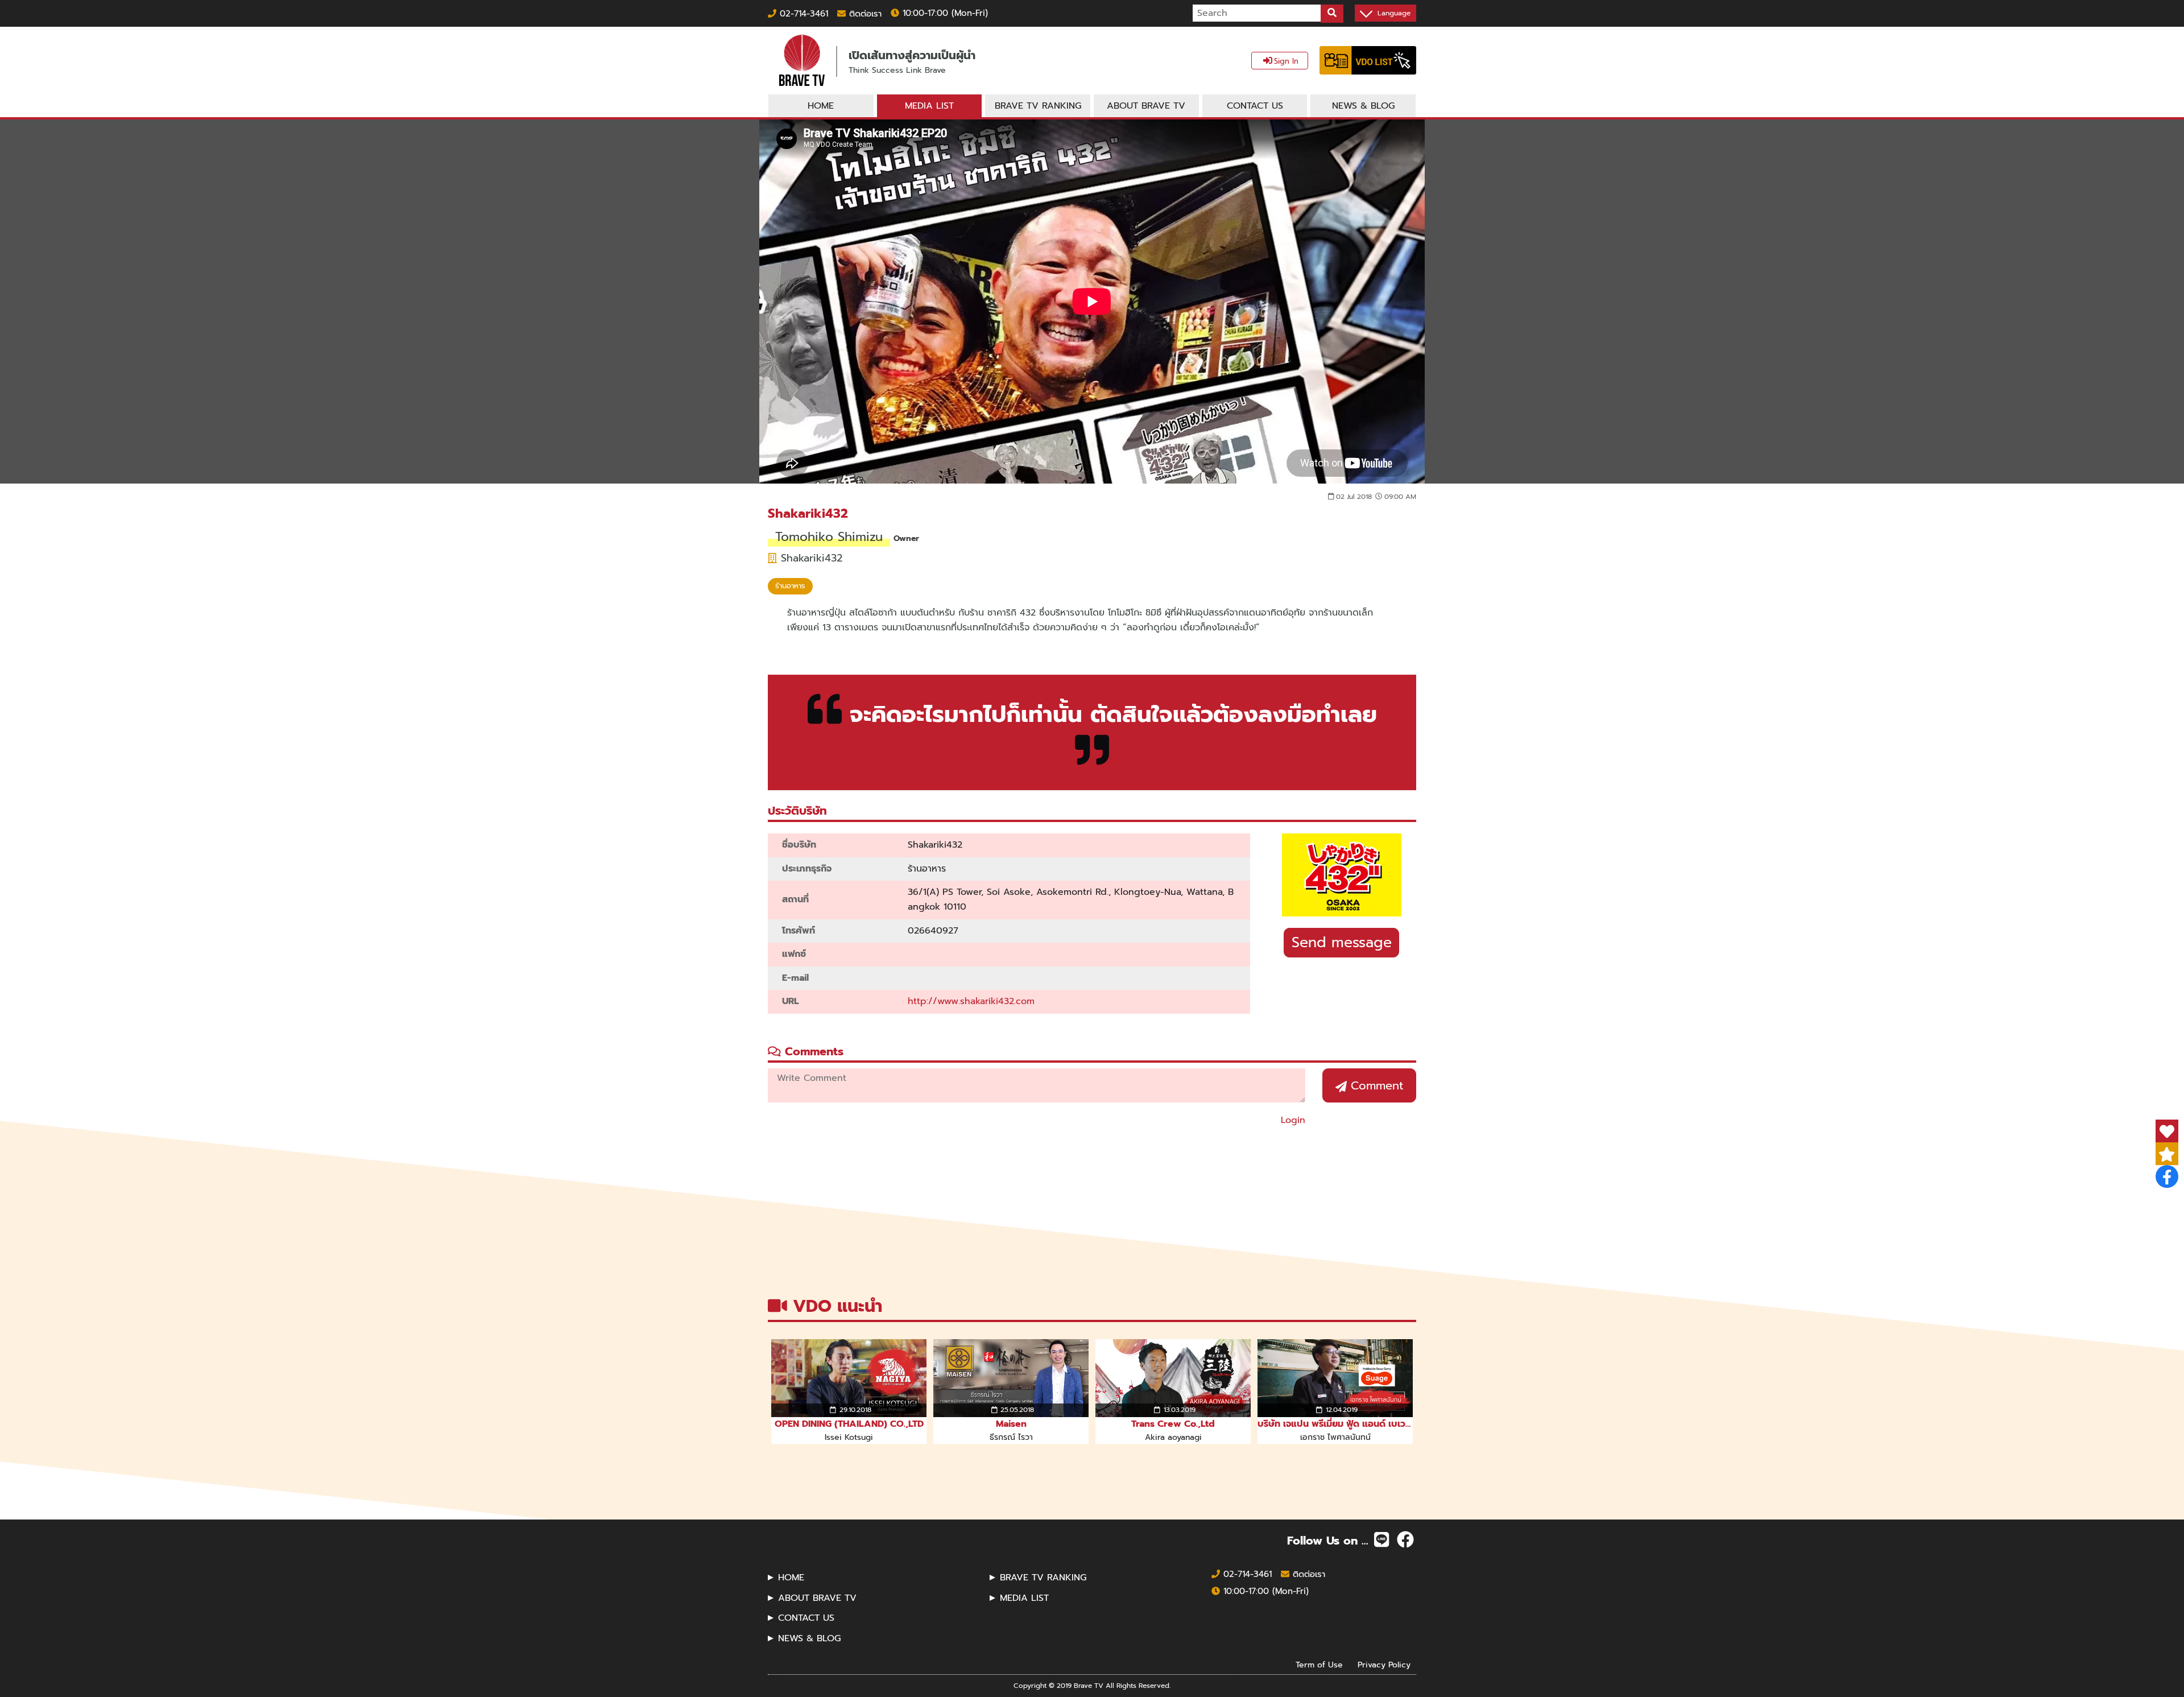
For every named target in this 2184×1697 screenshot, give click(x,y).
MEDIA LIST (1024, 1598)
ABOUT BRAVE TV (817, 1598)
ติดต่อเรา (864, 14)
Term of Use (1319, 1664)
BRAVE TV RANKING (1043, 1578)
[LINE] (1381, 1540)
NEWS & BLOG (809, 1638)
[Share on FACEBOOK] (2167, 1176)
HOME (791, 1578)
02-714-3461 (802, 14)
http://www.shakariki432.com (971, 1001)
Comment (1375, 1085)
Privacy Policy (1384, 1664)
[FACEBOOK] (1405, 1540)
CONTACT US (806, 1618)
